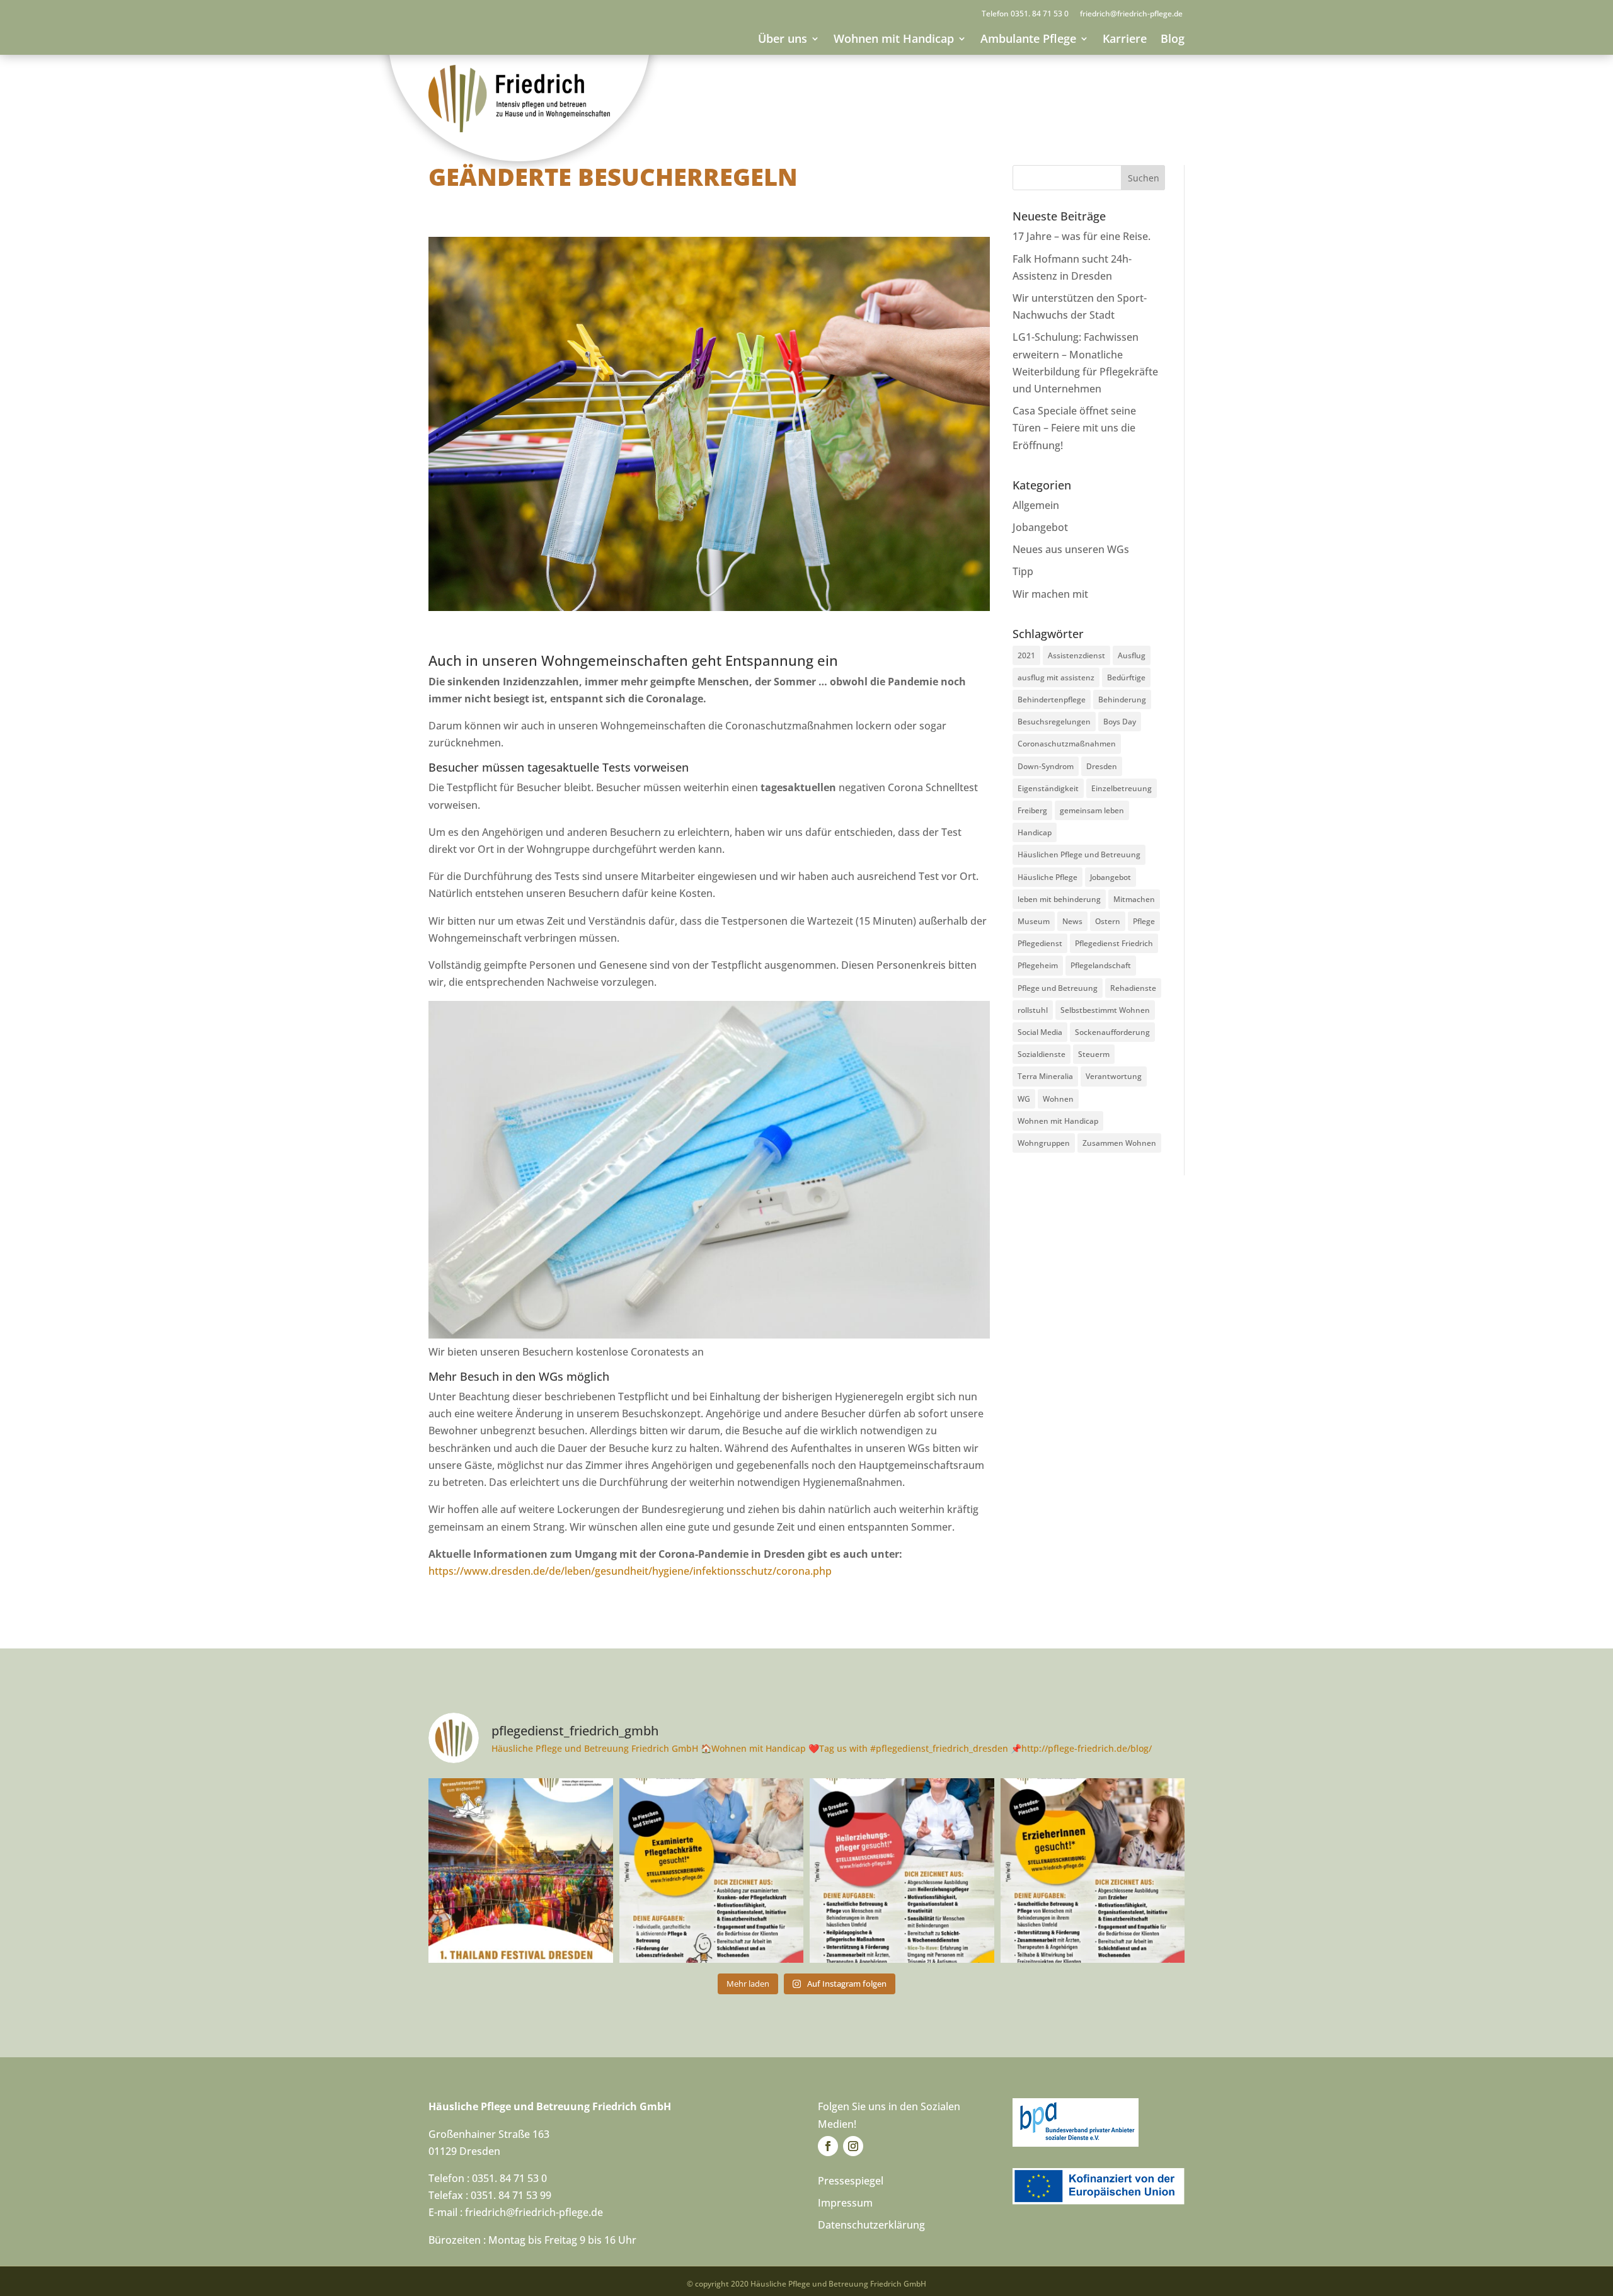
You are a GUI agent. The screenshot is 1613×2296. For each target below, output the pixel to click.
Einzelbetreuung (1122, 788)
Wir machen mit (1050, 594)
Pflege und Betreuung (1058, 988)
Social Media (1040, 1032)
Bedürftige (1126, 677)
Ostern (1108, 921)
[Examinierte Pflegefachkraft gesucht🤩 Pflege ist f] (712, 1870)
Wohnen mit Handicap (894, 38)
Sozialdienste (1042, 1054)
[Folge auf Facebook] (828, 2146)
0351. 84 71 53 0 (1040, 14)
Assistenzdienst (1076, 655)
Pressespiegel (851, 2181)
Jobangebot (1040, 527)
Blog (1173, 38)
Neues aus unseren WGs (1071, 549)
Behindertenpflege (1052, 700)
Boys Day (1120, 722)
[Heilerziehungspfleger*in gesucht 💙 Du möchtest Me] (902, 1870)
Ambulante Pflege (1028, 38)
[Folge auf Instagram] (853, 2146)
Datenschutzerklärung (871, 2225)
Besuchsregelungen (1054, 722)
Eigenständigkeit (1048, 788)
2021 (1026, 655)
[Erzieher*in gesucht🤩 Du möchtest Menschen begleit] (1093, 1870)
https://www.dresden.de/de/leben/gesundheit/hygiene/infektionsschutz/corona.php (630, 1571)
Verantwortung (1114, 1076)
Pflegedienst (1040, 943)
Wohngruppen (1044, 1143)
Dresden (1102, 766)
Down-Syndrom (1046, 766)
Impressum (845, 2203)
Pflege (1144, 921)
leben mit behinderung (1059, 899)
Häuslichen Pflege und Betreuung (1079, 854)
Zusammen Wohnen (1119, 1143)
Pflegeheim (1038, 965)
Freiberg (1032, 810)
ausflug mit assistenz (1056, 677)
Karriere (1125, 38)
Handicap (1035, 832)
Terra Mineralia (1045, 1076)
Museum (1034, 921)
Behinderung (1122, 700)
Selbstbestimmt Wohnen (1105, 1010)
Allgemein (1036, 505)
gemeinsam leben (1092, 810)
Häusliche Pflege (1048, 877)
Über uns (783, 38)
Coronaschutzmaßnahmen (1067, 744)
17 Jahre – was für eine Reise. (1082, 236)
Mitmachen (1134, 899)
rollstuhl (1033, 1010)
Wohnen (1058, 1099)
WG (1024, 1099)
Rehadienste (1133, 988)
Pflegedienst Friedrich (1114, 943)
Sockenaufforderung (1112, 1032)
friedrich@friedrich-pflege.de (1131, 14)
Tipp (1023, 571)
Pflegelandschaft (1101, 965)
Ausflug (1132, 655)
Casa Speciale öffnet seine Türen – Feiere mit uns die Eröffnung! (1074, 428)
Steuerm (1094, 1054)
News (1072, 921)
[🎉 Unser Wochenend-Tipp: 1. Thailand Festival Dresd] (521, 1870)
